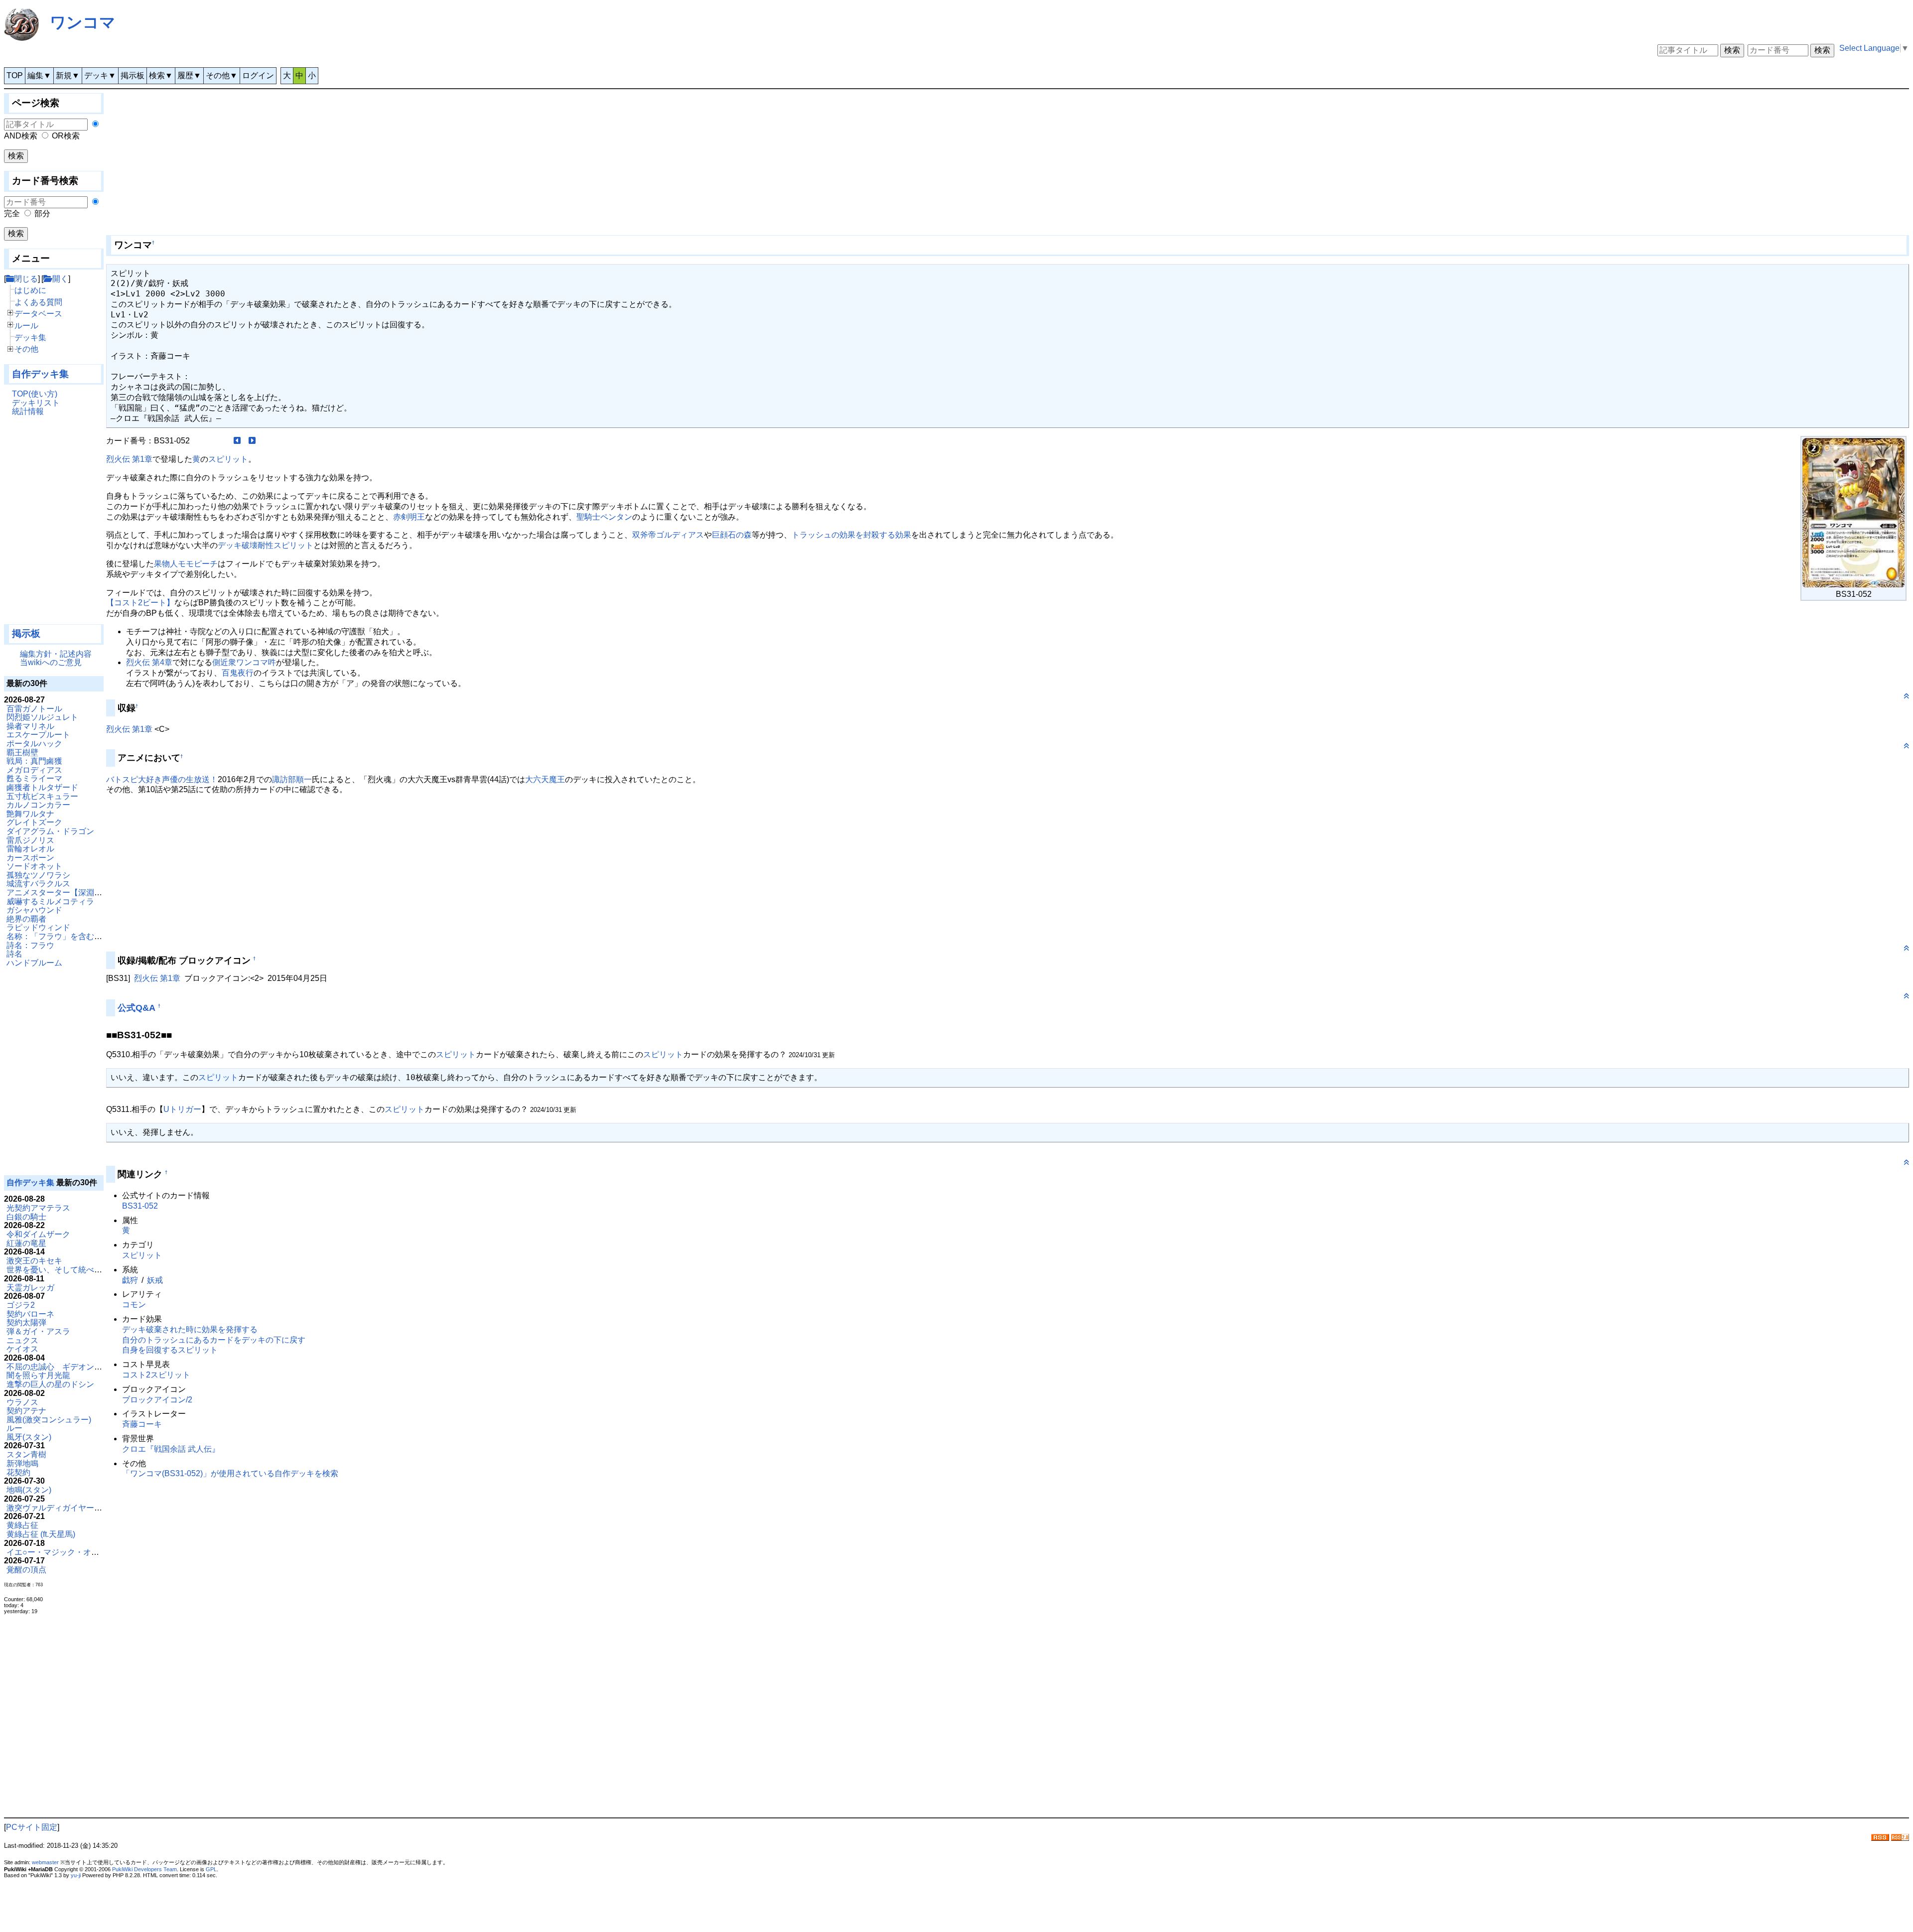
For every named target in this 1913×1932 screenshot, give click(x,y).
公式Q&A (137, 1008)
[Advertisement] (54, 525)
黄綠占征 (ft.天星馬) (41, 1534)
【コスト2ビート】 (140, 603)
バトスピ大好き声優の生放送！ (162, 779)
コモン (134, 1305)
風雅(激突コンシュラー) (49, 1420)
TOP (15, 75)
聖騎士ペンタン (604, 517)
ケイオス (22, 1349)
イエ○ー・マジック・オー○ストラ (67, 1552)
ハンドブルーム (34, 963)
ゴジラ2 (21, 1305)
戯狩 (130, 1280)
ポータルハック (34, 744)
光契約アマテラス (38, 1208)
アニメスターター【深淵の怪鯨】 (66, 893)
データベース (38, 314)
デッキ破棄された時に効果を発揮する (190, 1329)
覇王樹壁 (22, 753)
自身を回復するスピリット (170, 1350)
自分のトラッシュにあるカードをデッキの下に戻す (214, 1340)
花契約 (18, 1472)
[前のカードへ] (237, 441)
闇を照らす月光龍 (38, 1375)
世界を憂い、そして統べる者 (58, 1270)
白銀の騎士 (26, 1217)
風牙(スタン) (29, 1437)
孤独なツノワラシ (38, 875)
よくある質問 (38, 302)
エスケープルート (38, 735)
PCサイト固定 (32, 1827)
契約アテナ (26, 1411)
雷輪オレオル (30, 849)
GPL (211, 1869)
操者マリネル (30, 726)
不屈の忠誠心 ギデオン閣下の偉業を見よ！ (86, 1367)
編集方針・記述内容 (56, 654)
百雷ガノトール (34, 709)
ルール (26, 326)
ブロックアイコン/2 (157, 1400)
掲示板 (133, 75)
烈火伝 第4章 (149, 662)
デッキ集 (30, 338)
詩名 (14, 954)
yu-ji (76, 1875)
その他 (26, 349)
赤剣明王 (409, 517)
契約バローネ (30, 1314)
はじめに (30, 290)
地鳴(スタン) (29, 1490)
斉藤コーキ (142, 1424)
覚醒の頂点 (26, 1570)
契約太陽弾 (26, 1322)
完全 (12, 213)
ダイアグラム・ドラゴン (50, 831)
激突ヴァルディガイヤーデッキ (62, 1508)
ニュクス (22, 1340)
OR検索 (66, 136)
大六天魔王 (545, 779)
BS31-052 (140, 1206)
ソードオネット (34, 866)
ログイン (258, 75)
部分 (42, 213)
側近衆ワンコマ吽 (244, 662)
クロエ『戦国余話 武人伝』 (171, 1449)
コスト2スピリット (156, 1375)
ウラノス (22, 1402)
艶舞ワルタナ (30, 814)
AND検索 (21, 136)
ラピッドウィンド (38, 927)
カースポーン (30, 858)
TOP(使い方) (35, 394)
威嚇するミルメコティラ (50, 901)
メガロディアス (34, 770)
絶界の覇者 (26, 919)
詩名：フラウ (30, 945)
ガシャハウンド (34, 910)
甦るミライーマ (34, 778)
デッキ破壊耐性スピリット (266, 545)
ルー (14, 1428)
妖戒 (155, 1280)
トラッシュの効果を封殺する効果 (851, 535)
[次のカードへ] (252, 441)
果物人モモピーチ (186, 564)
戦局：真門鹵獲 (34, 761)
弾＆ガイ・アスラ (38, 1331)
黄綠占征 (22, 1525)
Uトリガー (182, 1109)
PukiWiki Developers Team (144, 1869)
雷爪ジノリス (30, 840)
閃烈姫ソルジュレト (42, 717)
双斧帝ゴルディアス (668, 535)
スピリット (228, 459)
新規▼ (68, 75)
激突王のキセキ (34, 1261)
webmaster (45, 1862)
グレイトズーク (34, 822)
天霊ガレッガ (30, 1288)
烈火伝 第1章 (129, 459)
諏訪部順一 (292, 779)
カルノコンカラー (38, 805)
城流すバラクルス (38, 884)
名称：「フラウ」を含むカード (62, 936)
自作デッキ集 (40, 374)
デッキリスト (36, 403)
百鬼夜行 (238, 673)
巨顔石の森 (732, 535)
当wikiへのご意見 (51, 662)
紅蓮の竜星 (26, 1243)
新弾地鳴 (22, 1463)
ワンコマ (83, 22)
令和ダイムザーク (38, 1234)
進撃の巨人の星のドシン (50, 1384)
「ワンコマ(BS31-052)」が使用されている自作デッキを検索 (230, 1473)
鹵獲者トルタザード (42, 787)
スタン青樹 (26, 1454)
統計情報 (28, 411)
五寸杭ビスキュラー (42, 796)
